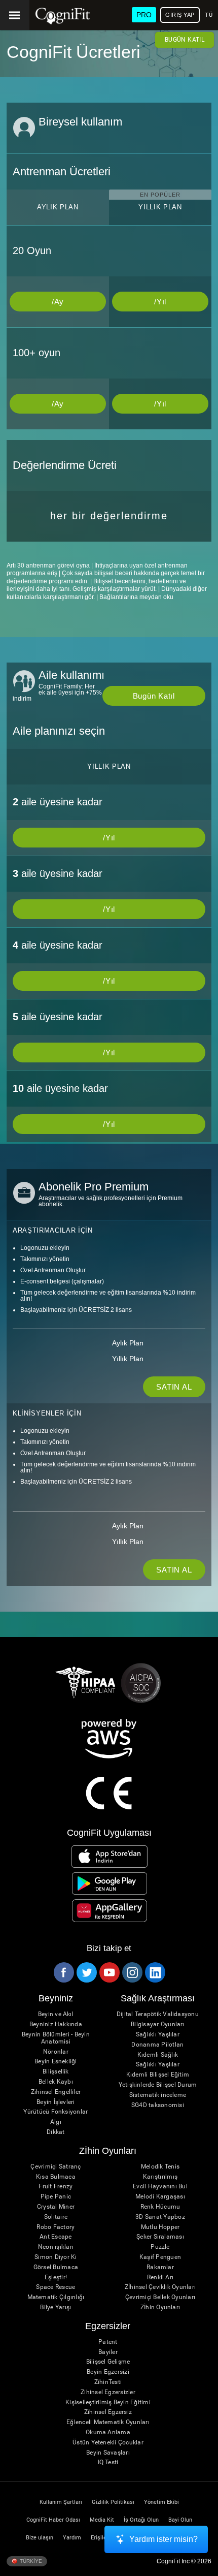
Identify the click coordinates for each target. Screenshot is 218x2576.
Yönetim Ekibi (161, 2502)
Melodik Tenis (160, 2167)
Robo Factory (56, 2227)
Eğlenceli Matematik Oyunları (108, 2422)
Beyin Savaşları (108, 2453)
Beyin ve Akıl (56, 2014)
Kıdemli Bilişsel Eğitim (158, 2075)
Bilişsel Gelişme (108, 2362)
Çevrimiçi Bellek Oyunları (160, 2297)
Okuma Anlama (108, 2432)
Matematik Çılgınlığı (56, 2297)
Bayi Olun (180, 2520)
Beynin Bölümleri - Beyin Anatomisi (56, 2038)
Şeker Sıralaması (160, 2237)
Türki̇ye (30, 2561)
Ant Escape (56, 2237)
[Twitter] (86, 1972)
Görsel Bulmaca (56, 2267)
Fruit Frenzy (56, 2187)
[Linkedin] (155, 1972)
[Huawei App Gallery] (110, 1910)
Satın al (174, 1387)
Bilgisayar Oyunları (158, 2024)
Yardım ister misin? (163, 2539)
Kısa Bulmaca (56, 2177)
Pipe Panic (56, 2197)
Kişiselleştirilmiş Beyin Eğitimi (108, 2402)
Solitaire (56, 2217)
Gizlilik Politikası (113, 2502)
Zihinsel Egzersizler (108, 2392)
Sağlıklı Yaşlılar (158, 2035)
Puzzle (160, 2247)
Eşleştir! (56, 2277)
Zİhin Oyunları (160, 2307)
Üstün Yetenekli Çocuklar (108, 2443)
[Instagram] (132, 1972)
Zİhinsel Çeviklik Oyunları (160, 2287)
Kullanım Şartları (61, 2502)
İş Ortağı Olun (141, 2520)
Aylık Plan (128, 1343)
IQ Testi (108, 2462)
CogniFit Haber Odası (53, 2520)
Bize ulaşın (40, 2538)
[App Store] (110, 1857)
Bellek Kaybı (56, 2082)
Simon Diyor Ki (56, 2257)
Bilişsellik (56, 2072)
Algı (56, 2122)
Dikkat (56, 2132)
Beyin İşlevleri (56, 2102)
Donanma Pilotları (157, 2045)
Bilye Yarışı (56, 2307)
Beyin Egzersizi (108, 2372)
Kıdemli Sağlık (158, 2055)
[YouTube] (109, 1972)
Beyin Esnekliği (56, 2062)
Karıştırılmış (160, 2177)
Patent (108, 2342)
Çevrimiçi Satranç (56, 2167)
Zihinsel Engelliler (56, 2092)
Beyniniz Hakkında (56, 2024)
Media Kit (102, 2520)
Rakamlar (160, 2267)
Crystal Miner (56, 2207)
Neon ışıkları (56, 2247)
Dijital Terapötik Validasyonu (158, 2014)
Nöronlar (56, 2052)
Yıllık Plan (128, 1359)
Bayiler (108, 2352)
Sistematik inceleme (158, 2095)
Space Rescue (56, 2287)
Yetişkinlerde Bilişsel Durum (158, 2085)
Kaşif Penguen (160, 2257)
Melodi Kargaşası (160, 2197)
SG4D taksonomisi (158, 2105)
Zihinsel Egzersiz (108, 2412)
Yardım (72, 2538)
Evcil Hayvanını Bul (160, 2187)
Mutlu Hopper (160, 2227)
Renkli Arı (160, 2277)
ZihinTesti (108, 2382)
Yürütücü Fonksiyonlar (56, 2112)
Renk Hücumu (160, 2207)
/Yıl (160, 302)
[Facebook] (63, 1972)
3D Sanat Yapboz (160, 2217)
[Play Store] (110, 1883)
